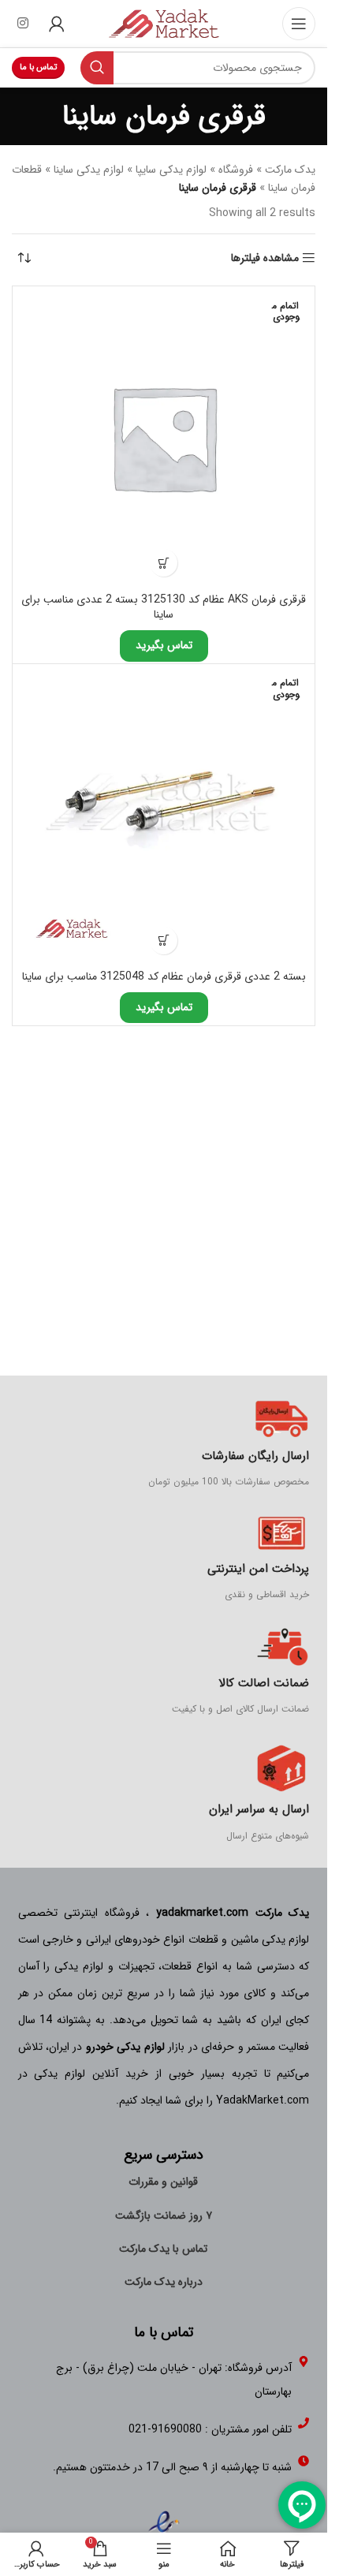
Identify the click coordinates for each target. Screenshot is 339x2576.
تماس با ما (38, 67)
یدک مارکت (290, 170)
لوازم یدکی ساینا (89, 170)
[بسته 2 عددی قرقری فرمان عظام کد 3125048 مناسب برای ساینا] (164, 815)
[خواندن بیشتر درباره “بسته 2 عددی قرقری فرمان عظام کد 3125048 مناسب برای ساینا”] (164, 941)
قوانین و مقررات (163, 2182)
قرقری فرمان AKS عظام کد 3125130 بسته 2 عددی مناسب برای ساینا (164, 607)
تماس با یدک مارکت (163, 2249)
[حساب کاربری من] (57, 24)
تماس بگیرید (164, 645)
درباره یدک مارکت (164, 2282)
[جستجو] (97, 68)
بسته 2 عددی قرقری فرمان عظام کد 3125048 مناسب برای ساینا (164, 976)
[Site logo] (164, 23)
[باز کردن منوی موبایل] (299, 24)
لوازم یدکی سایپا (171, 170)
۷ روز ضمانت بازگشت (164, 2216)
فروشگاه (236, 170)
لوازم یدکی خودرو (125, 2047)
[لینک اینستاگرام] (22, 24)
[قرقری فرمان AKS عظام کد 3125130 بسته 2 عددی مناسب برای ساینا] (164, 437)
